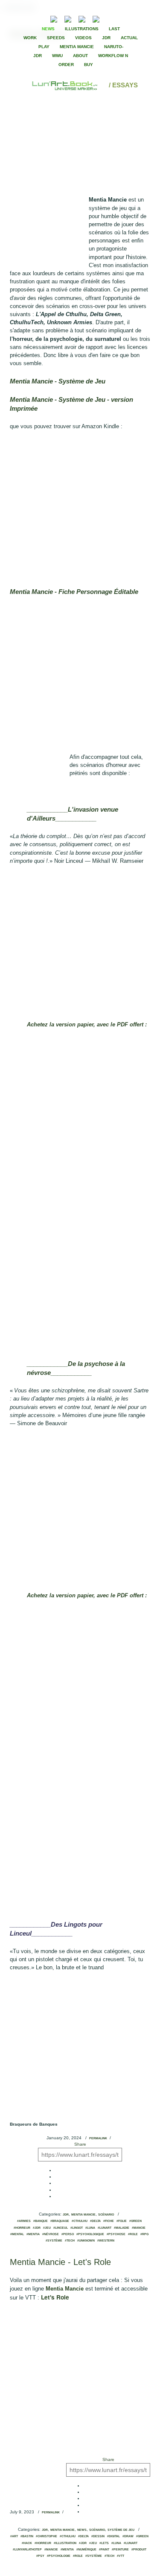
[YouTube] (109, 18)
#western (106, 2241)
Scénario (106, 2215)
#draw (128, 2536)
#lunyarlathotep (27, 2550)
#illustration (65, 2543)
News (48, 29)
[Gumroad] (54, 18)
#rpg (144, 2234)
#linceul (61, 2228)
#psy (40, 2556)
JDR (106, 38)
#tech (70, 2241)
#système (54, 2241)
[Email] (31, 18)
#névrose (51, 2234)
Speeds (56, 38)
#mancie (139, 2228)
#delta (95, 2221)
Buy (89, 65)
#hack (27, 2543)
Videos (83, 38)
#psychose (116, 2234)
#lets (104, 2543)
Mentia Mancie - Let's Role (60, 2262)
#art (14, 2536)
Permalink (98, 2138)
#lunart (105, 2228)
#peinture (120, 2550)
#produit (139, 2550)
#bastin (27, 2536)
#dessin (98, 2536)
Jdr (66, 2215)
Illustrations (82, 29)
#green (135, 2221)
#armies (24, 2221)
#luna (90, 2228)
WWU (57, 56)
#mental (17, 2234)
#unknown (86, 2241)
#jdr (37, 2228)
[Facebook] (119, 18)
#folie (122, 2221)
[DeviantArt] (68, 18)
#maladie (122, 2228)
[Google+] (133, 18)
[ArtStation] (82, 18)
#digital (113, 2536)
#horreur (22, 2228)
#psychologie (59, 2556)
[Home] (65, 85)
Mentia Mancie (77, 47)
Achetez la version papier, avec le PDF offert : (87, 1024)
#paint (104, 2550)
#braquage (60, 2221)
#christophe (47, 2536)
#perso (68, 2234)
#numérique (86, 2550)
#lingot (77, 2228)
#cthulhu (80, 2221)
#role (133, 2234)
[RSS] (41, 18)
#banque (41, 2221)
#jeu (47, 2228)
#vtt (121, 2556)
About (80, 56)
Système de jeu (121, 2530)
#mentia (33, 2234)
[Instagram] (96, 18)
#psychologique (90, 2234)
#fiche (109, 2221)
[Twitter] (126, 18)
